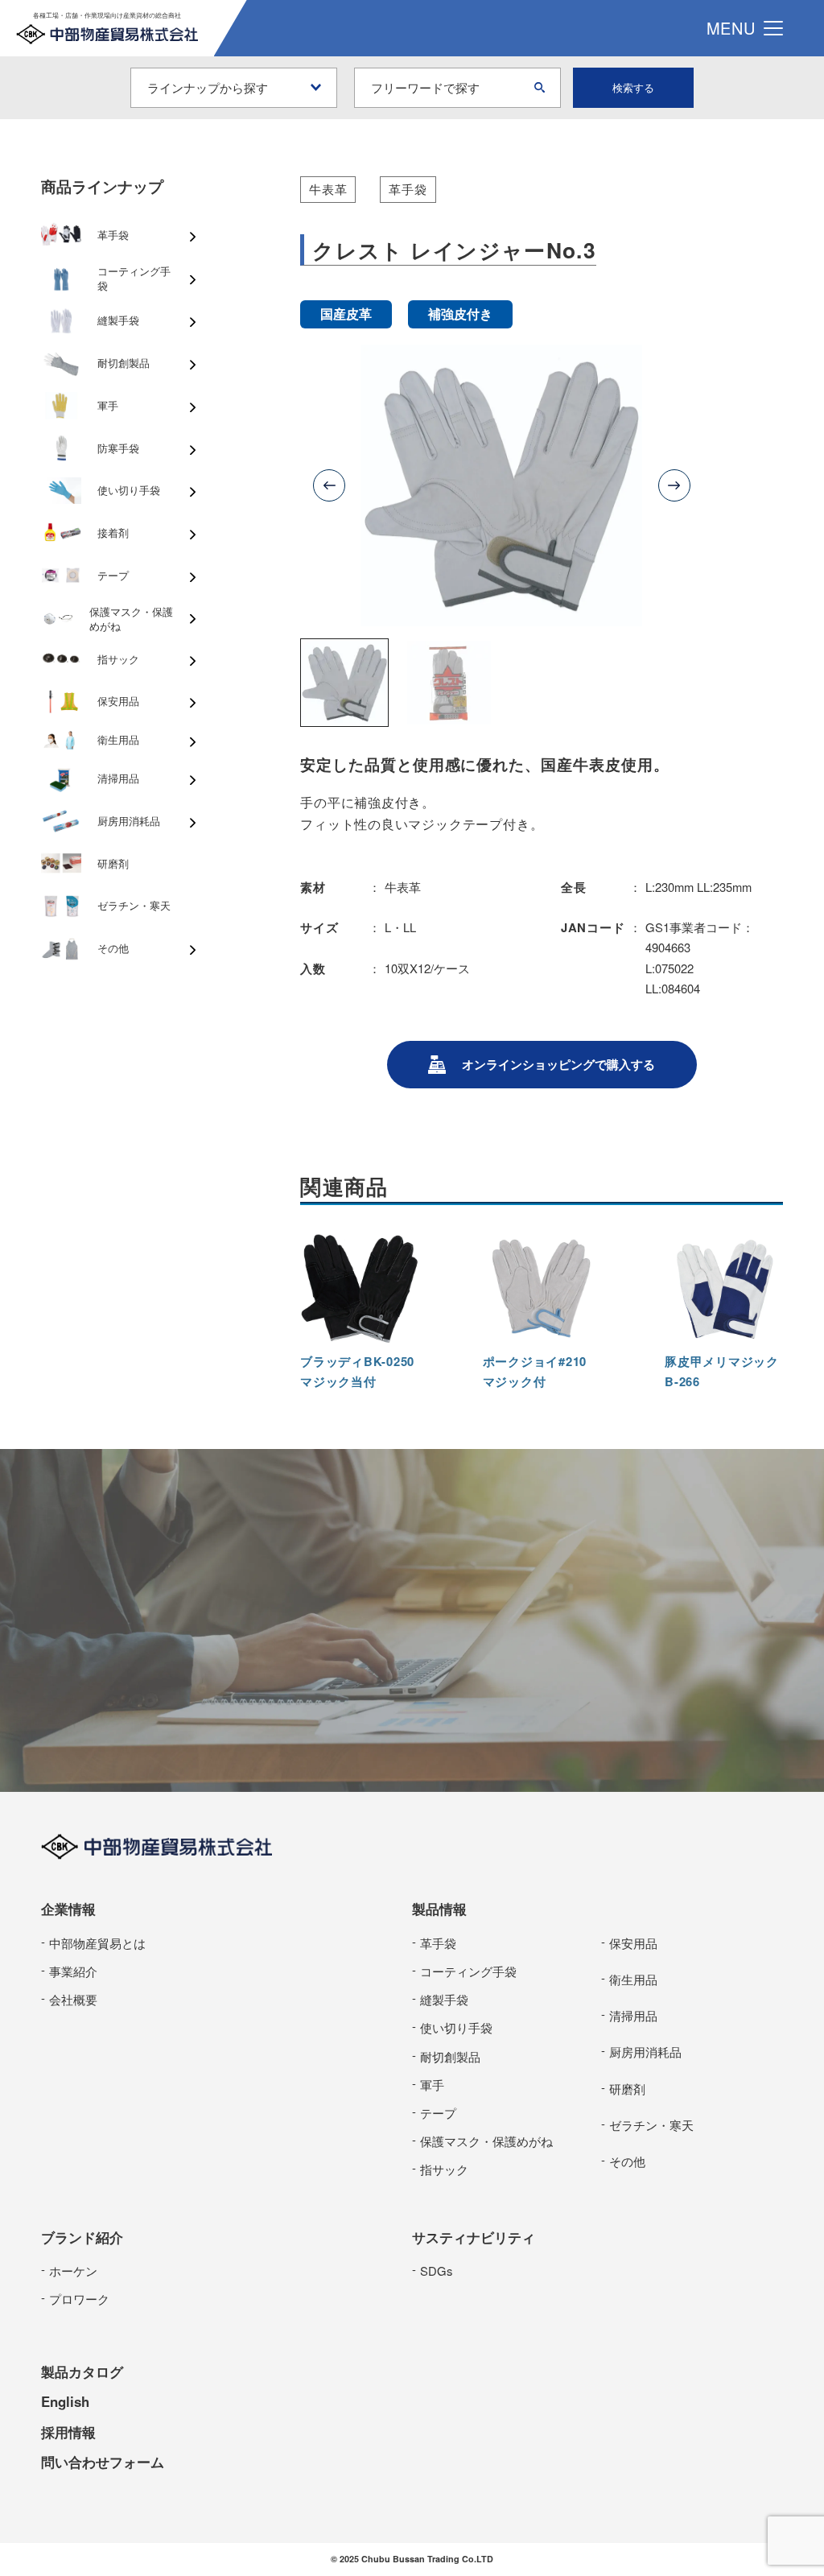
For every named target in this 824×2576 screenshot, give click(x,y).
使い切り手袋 (456, 2027)
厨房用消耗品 (645, 2052)
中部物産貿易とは (97, 1943)
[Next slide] (674, 485)
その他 (627, 2161)
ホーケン (73, 2271)
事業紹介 (73, 1971)
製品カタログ (82, 2372)
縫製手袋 (444, 1999)
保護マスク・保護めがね (486, 2141)
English (65, 2401)
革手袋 (408, 189)
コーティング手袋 (468, 1971)
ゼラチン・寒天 (651, 2125)
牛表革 (328, 189)
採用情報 (68, 2432)
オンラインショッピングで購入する (558, 1064)
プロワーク (79, 2299)
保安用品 (633, 1943)
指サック (444, 2169)
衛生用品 (633, 1979)
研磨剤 (627, 2089)
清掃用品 (633, 2015)
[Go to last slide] (329, 485)
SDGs (436, 2271)
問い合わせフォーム (103, 2462)
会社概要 (73, 1999)
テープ (438, 2113)
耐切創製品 (450, 2056)
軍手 (432, 2085)
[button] (344, 683)
